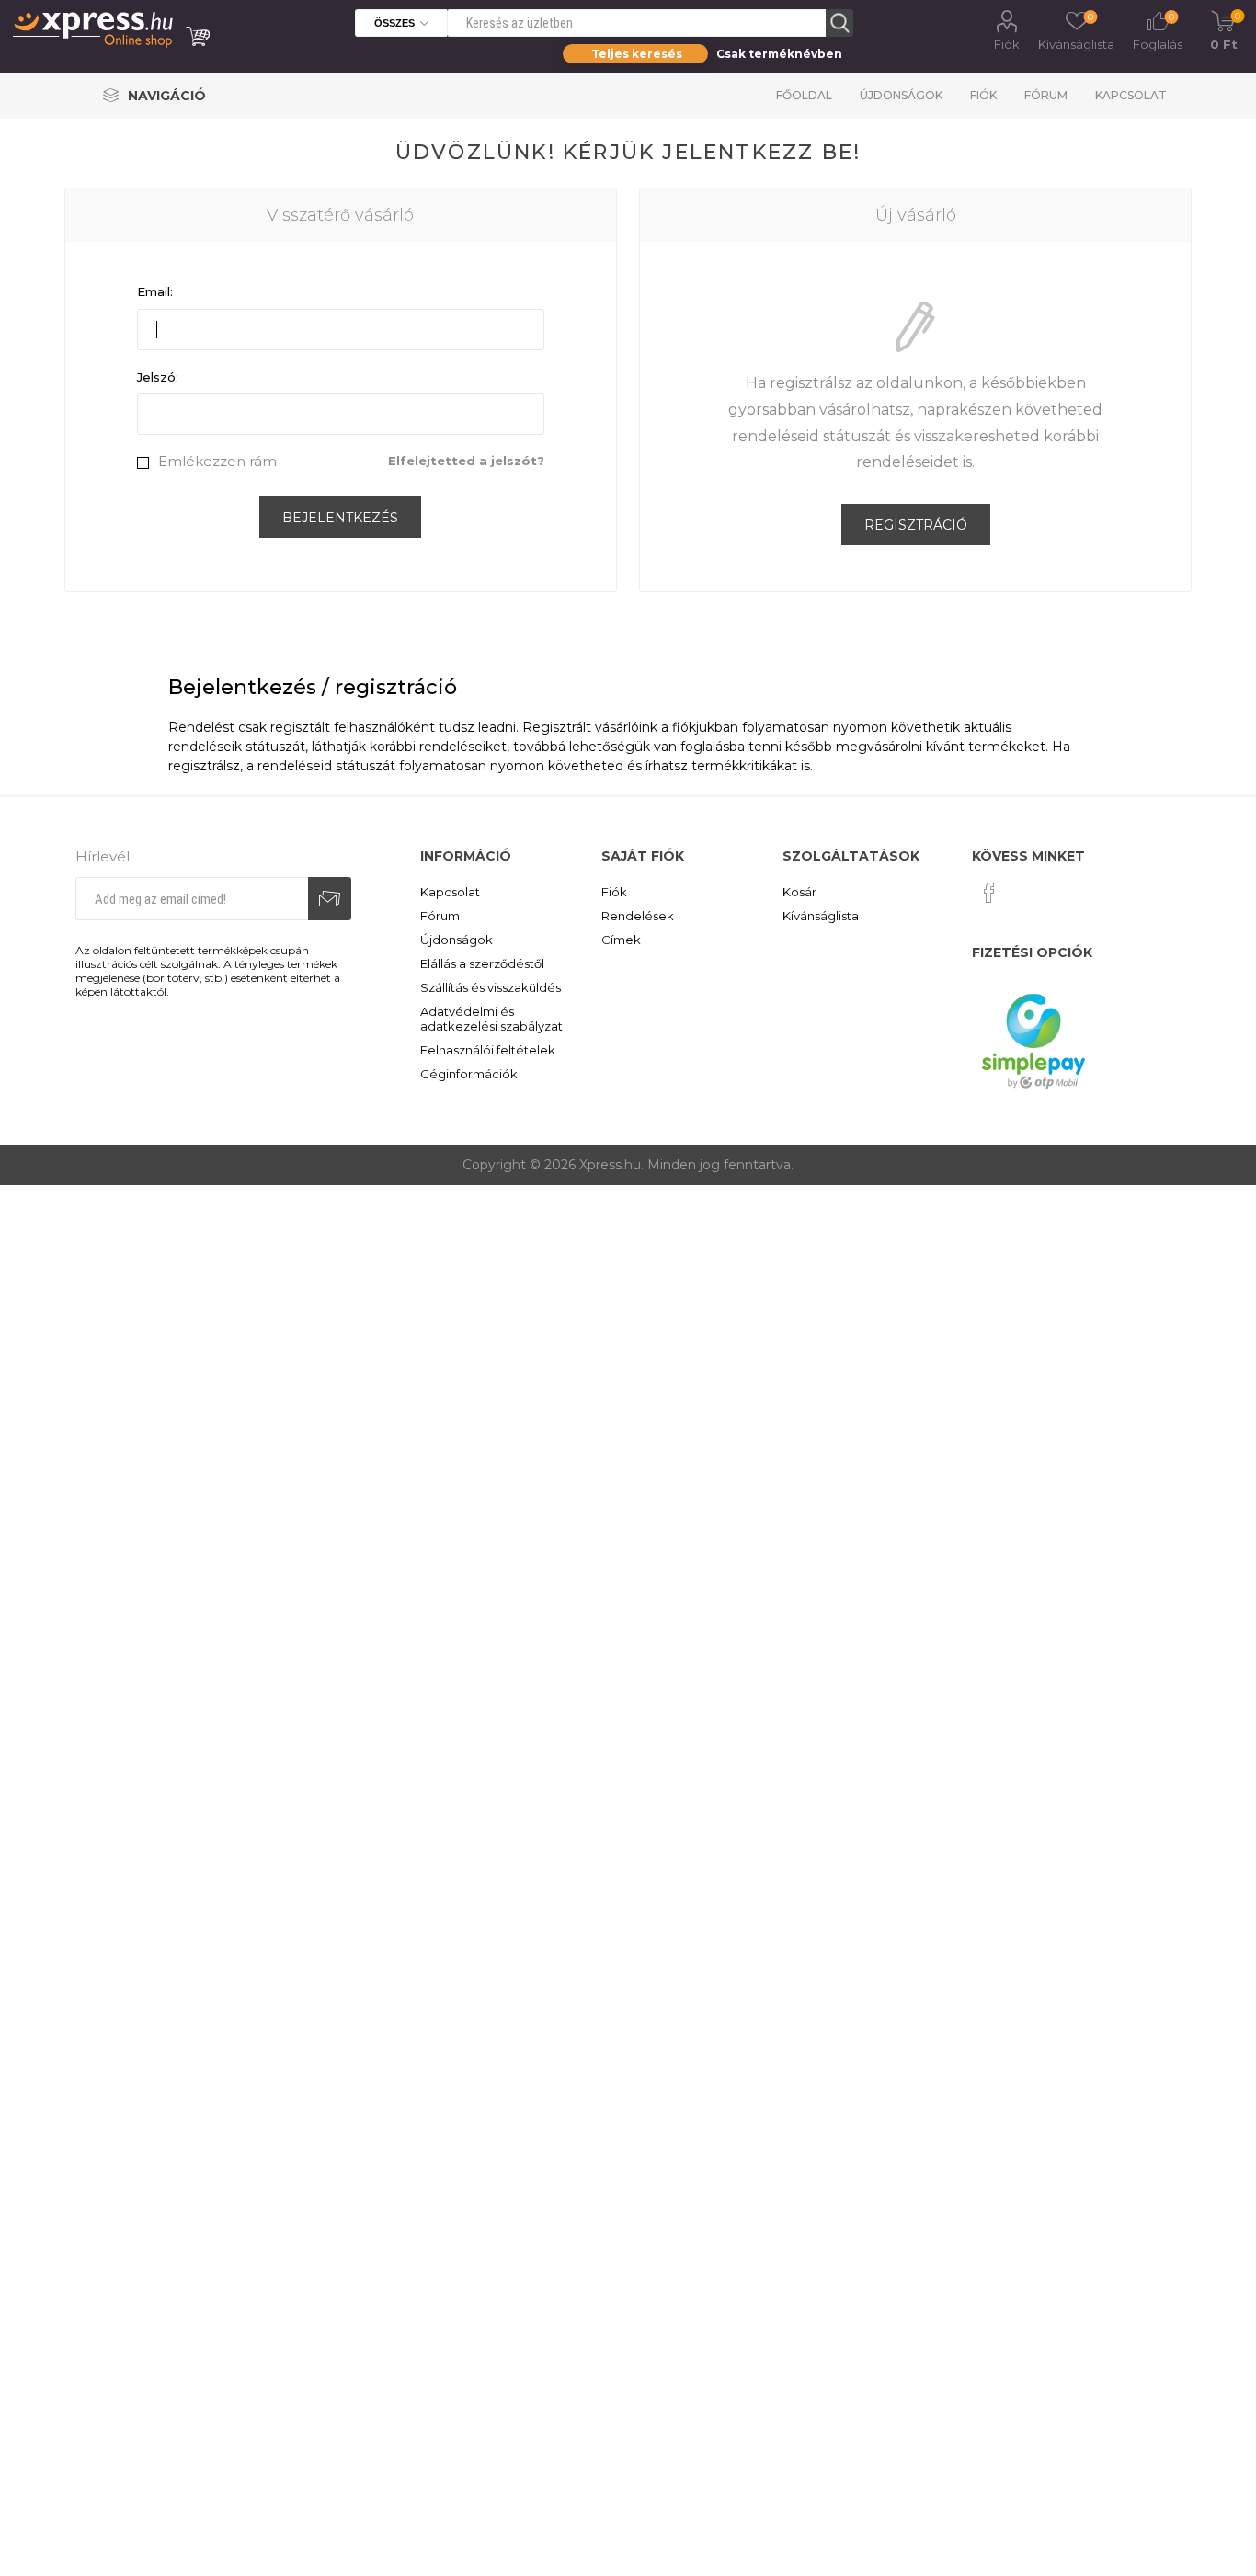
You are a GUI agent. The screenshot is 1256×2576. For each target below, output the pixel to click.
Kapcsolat (1131, 95)
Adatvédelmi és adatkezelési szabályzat (491, 1019)
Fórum (1046, 95)
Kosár (799, 892)
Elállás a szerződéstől (482, 963)
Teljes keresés (637, 54)
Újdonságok (901, 95)
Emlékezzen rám (217, 461)
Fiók (1007, 44)
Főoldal (804, 95)
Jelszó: (158, 377)
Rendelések (638, 916)
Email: (155, 291)
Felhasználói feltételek (488, 1050)
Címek (621, 940)
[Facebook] (989, 893)
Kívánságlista (821, 916)
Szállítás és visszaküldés (491, 987)
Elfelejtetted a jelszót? (466, 461)
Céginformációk (469, 1074)
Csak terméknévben (779, 54)
